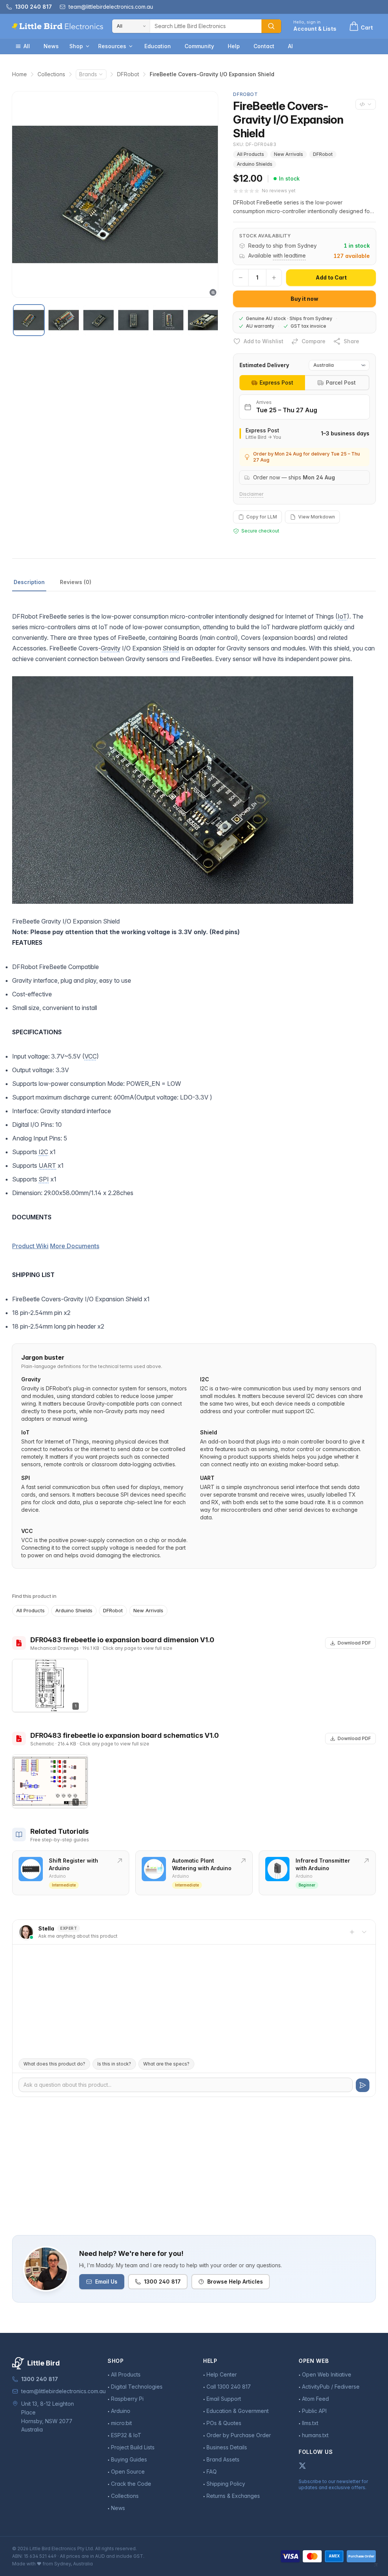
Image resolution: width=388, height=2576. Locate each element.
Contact (264, 46)
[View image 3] (99, 320)
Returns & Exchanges (233, 2496)
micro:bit (121, 2423)
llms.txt (310, 2423)
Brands (88, 74)
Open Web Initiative (327, 2374)
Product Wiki (30, 1246)
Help (234, 46)
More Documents (75, 1246)
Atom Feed (315, 2399)
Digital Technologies (137, 2387)
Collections (51, 74)
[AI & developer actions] (366, 104)
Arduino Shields (255, 164)
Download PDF (354, 1643)
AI (290, 46)
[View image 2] (64, 320)
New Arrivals (289, 154)
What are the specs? (166, 2064)
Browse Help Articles (235, 2281)
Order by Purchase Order (239, 2435)
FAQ (212, 2472)
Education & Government (238, 2411)
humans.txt (315, 2435)
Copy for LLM (262, 517)
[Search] (271, 26)
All (27, 46)
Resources (112, 46)
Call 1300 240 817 (229, 2387)
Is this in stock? (114, 2064)
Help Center (222, 2374)
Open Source (128, 2472)
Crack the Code (131, 2484)
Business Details (227, 2447)
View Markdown (317, 517)
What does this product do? (54, 2064)
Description (29, 582)
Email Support (224, 2399)
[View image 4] (133, 320)
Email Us (106, 2281)
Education (158, 46)
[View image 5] (168, 320)
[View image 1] (29, 320)
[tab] (272, 383)
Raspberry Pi (127, 2399)
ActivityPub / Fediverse (331, 2387)
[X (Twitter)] (302, 2466)
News (51, 46)
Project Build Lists (133, 2447)
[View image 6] (203, 320)
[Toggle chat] (364, 1932)
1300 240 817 (162, 2281)
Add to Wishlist (264, 341)
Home (20, 74)
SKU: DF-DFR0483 (255, 144)
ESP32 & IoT (126, 2435)
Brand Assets (223, 2459)
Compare (314, 341)
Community (199, 46)
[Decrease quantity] (241, 278)
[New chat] (352, 1932)
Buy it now (304, 299)
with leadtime (289, 255)
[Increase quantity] (274, 278)
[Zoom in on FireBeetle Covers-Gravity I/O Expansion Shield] (115, 194)
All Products (250, 154)
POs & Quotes (224, 2423)
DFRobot (128, 74)
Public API (314, 2411)
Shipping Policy (226, 2484)
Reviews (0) (76, 582)
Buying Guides (129, 2459)
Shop (76, 46)
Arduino (121, 2411)
